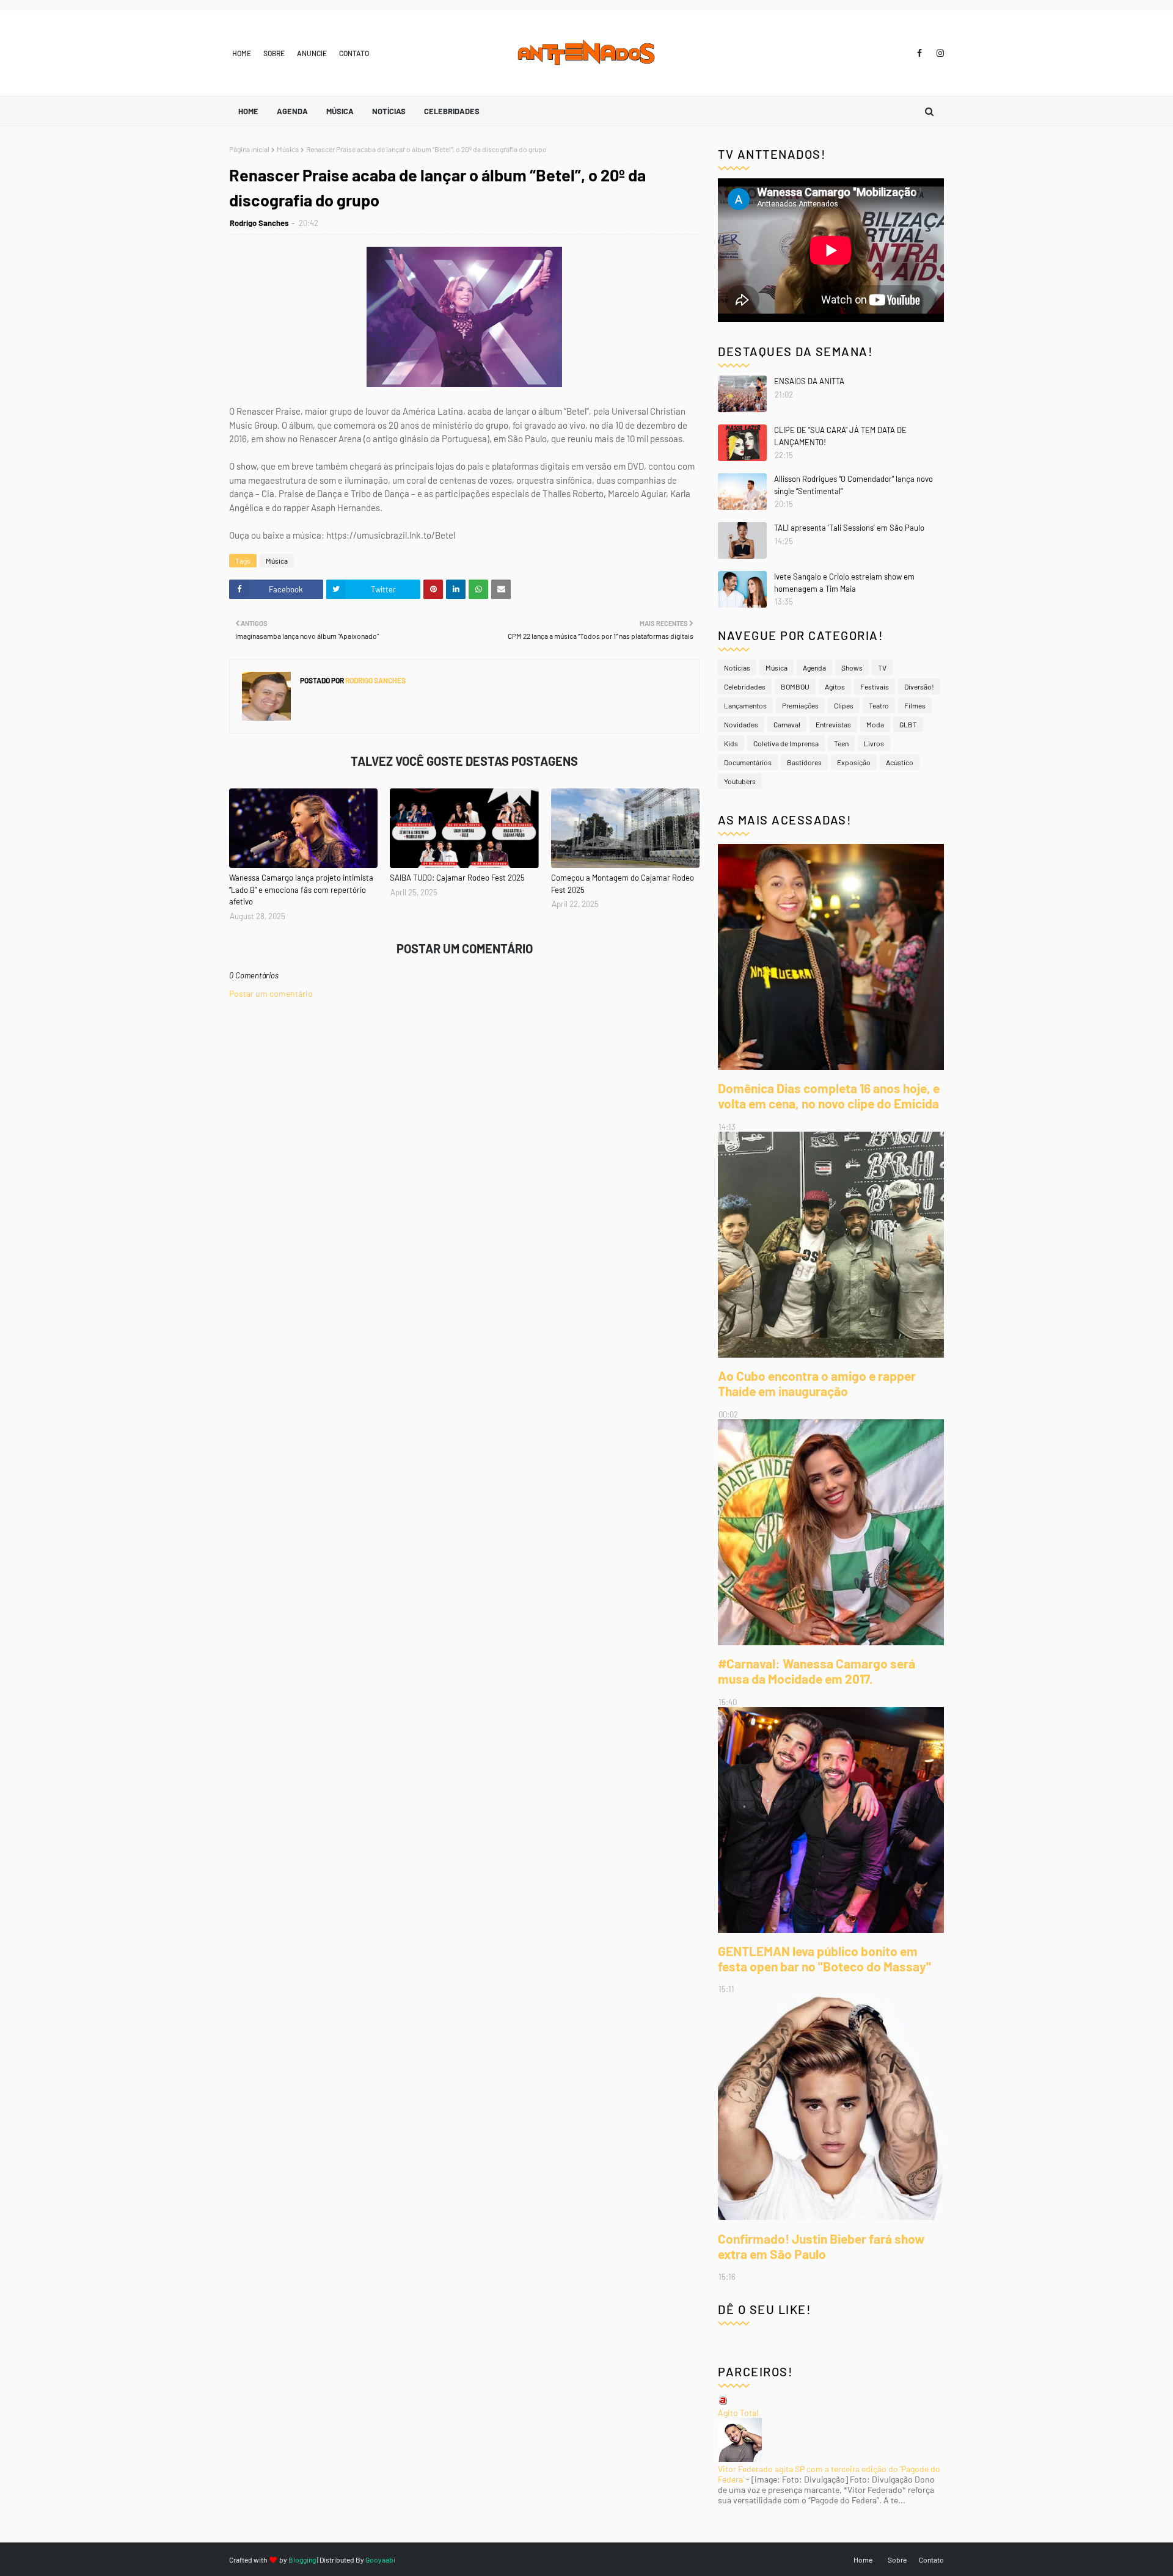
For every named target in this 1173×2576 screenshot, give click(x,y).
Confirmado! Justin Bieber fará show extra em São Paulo (821, 2246)
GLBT (908, 724)
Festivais (875, 686)
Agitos (835, 686)
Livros (874, 743)
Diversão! (919, 686)
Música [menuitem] (340, 111)
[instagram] (938, 53)
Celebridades (745, 686)
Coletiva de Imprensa (786, 743)
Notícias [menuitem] (389, 111)
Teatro (879, 705)
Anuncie (312, 53)
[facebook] (919, 53)
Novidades (741, 724)
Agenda (814, 668)
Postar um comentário (271, 993)
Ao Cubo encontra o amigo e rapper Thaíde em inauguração (817, 1383)
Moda (875, 724)
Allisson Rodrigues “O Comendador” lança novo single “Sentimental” (853, 485)
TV (882, 668)
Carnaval (787, 724)
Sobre (274, 53)
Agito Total (738, 2413)
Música (288, 149)
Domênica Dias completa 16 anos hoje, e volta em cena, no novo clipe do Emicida (829, 1096)
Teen (841, 743)
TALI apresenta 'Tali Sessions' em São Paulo (849, 528)
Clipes (844, 705)
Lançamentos (745, 705)
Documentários (748, 762)
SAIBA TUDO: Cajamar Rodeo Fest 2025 (457, 878)
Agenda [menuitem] (292, 111)
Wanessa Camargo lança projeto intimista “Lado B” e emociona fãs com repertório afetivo (301, 890)
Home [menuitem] (248, 111)
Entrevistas (833, 724)
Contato (354, 53)
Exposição (854, 762)
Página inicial (249, 149)
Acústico (900, 762)
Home (242, 53)
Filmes (915, 705)
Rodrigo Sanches (259, 223)
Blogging (302, 2560)
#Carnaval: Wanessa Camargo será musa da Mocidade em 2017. (817, 1671)
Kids (731, 743)
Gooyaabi (380, 2560)
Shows (852, 668)
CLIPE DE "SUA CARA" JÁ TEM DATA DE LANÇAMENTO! (840, 436)
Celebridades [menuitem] (452, 111)
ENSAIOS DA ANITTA (809, 381)
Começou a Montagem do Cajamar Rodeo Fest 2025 (623, 884)
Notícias (737, 668)
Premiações (800, 705)
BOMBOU (795, 686)
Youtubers (740, 781)
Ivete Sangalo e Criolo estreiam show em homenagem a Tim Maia (844, 583)
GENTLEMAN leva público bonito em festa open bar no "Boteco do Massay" (824, 1959)
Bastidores (804, 762)
